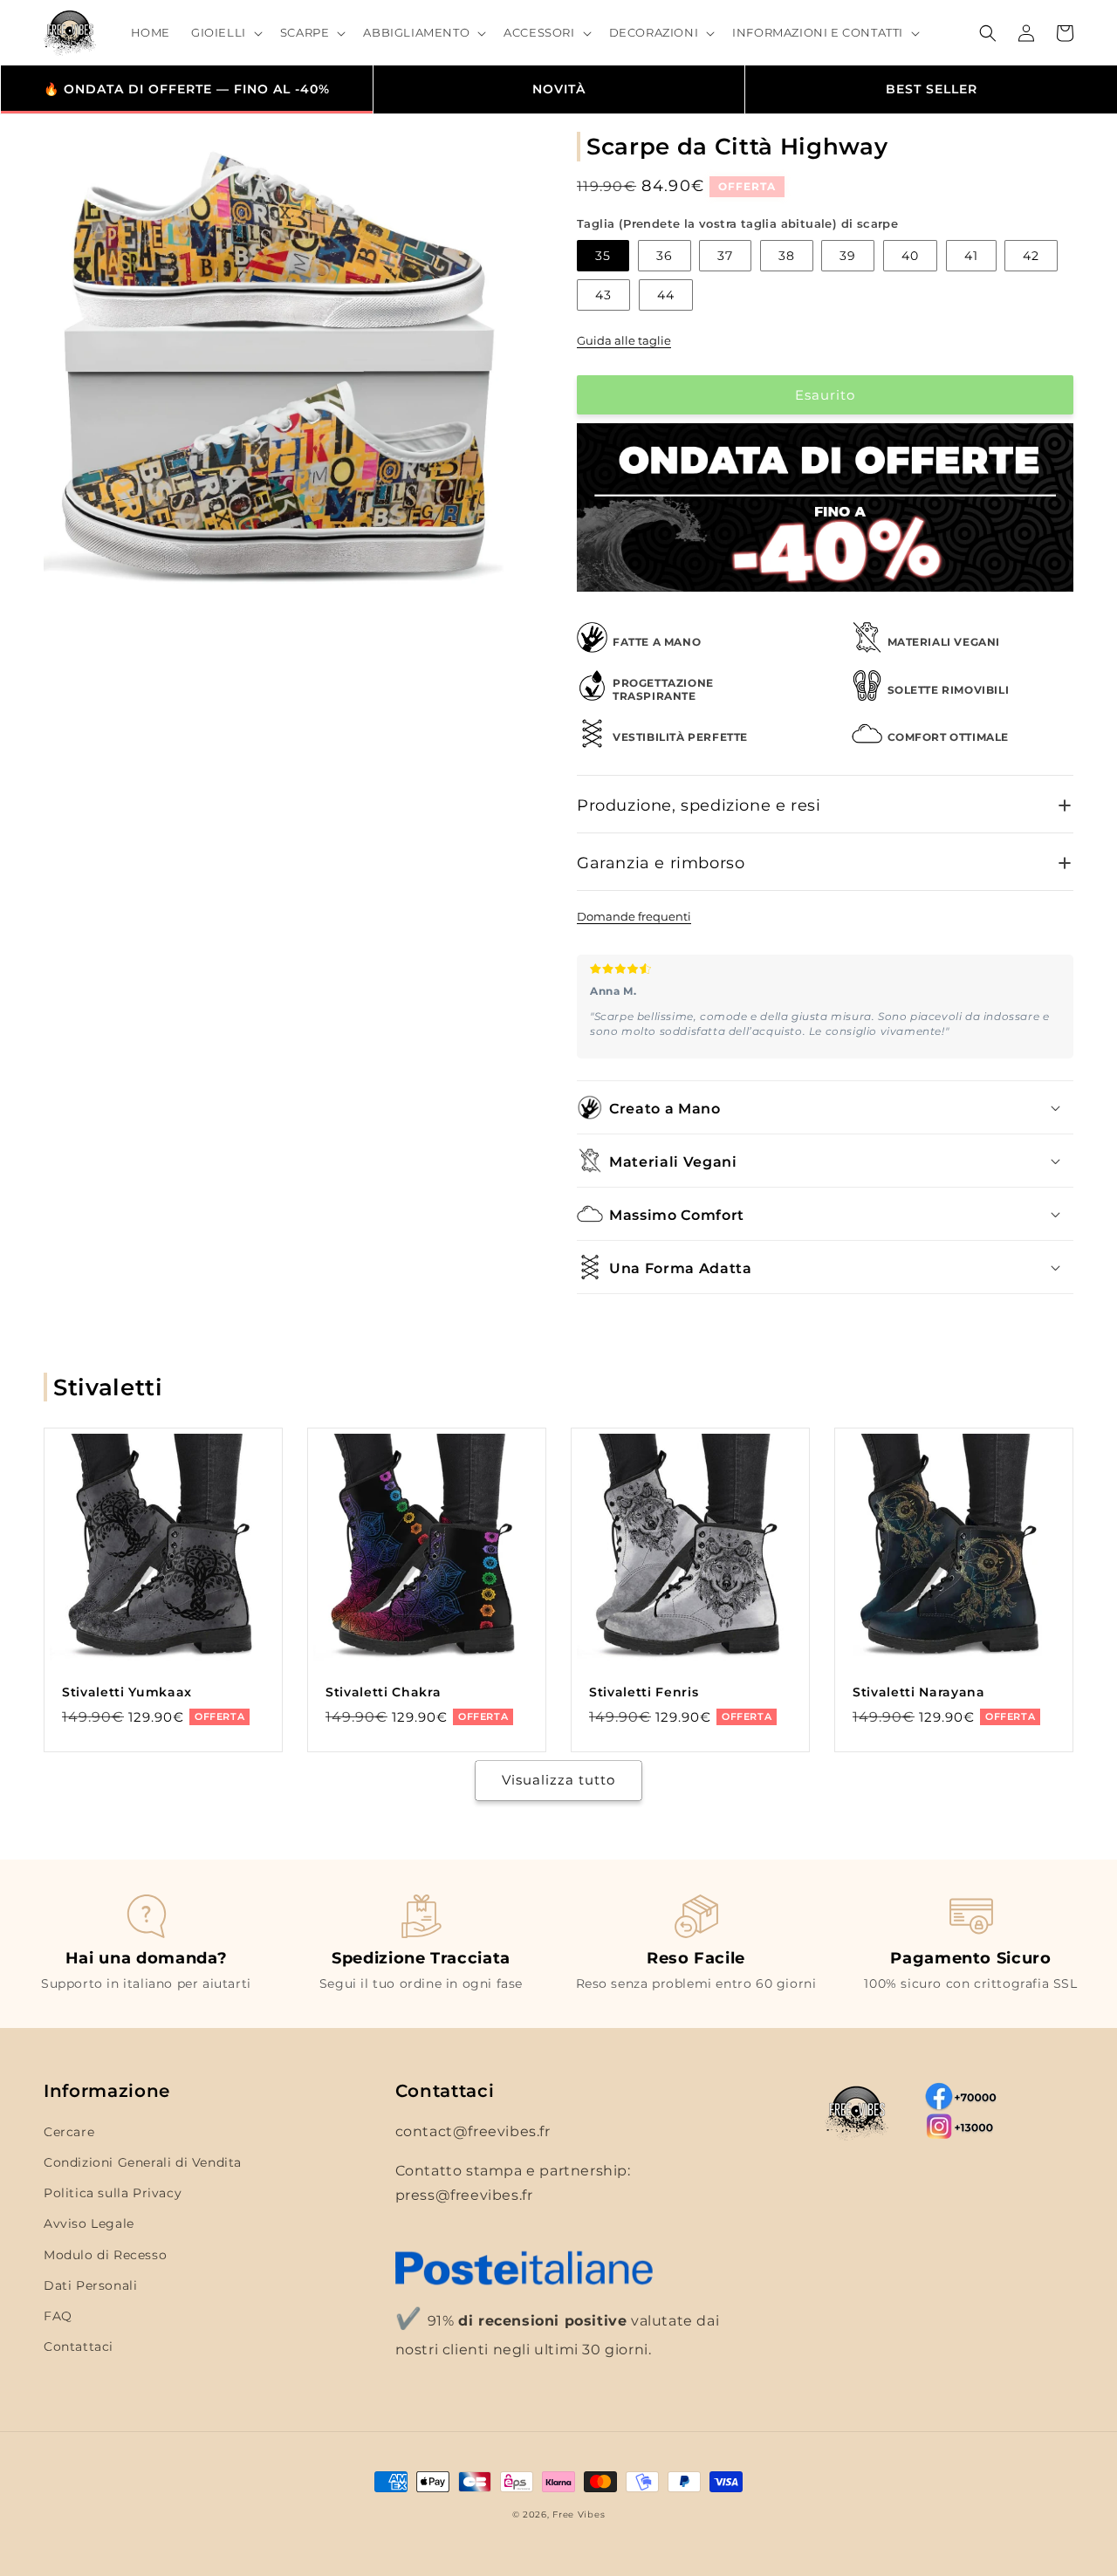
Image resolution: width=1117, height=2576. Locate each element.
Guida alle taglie (624, 340)
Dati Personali (90, 2285)
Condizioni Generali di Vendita (143, 2162)
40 (910, 256)
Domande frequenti (634, 916)
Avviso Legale (89, 2223)
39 (848, 256)
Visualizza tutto (558, 1780)
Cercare (69, 2132)
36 (665, 256)
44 (666, 295)
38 (787, 256)
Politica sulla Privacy (113, 2193)
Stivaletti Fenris (644, 1692)
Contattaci (79, 2346)
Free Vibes (579, 2514)
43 (603, 295)
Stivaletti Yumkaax (127, 1692)
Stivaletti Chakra (383, 1692)
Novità (559, 89)
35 (603, 256)
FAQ (58, 2316)
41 (971, 256)
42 (1031, 256)
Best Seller (932, 89)
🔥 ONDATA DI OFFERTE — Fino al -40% (187, 89)
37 (725, 256)
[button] (225, 33)
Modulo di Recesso (105, 2255)
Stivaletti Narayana (919, 1692)
